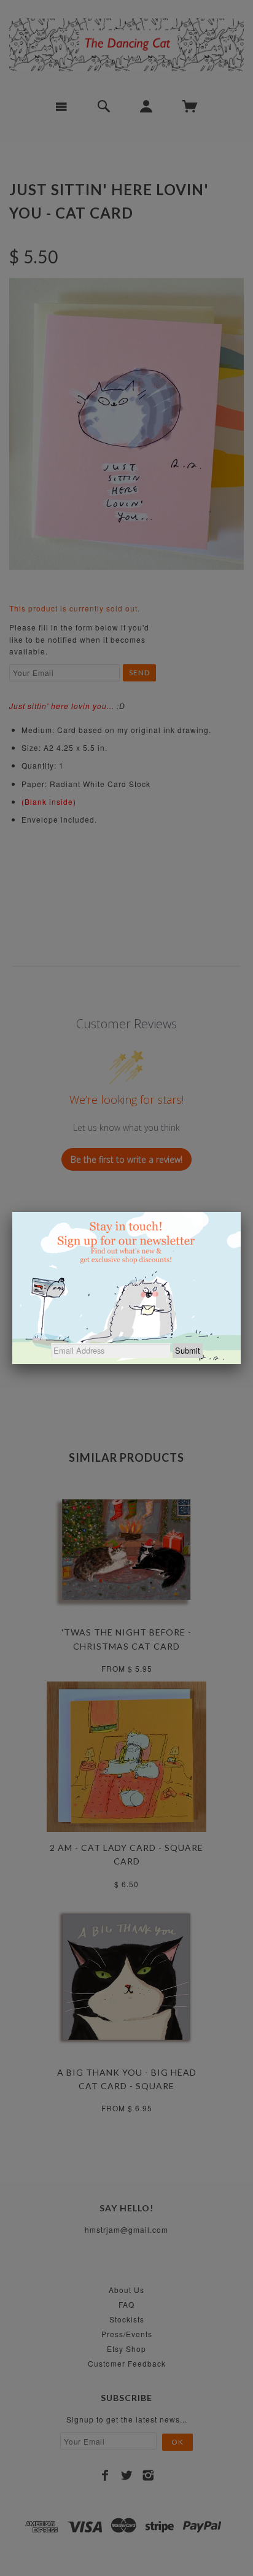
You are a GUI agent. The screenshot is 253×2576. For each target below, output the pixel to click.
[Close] (241, 1212)
